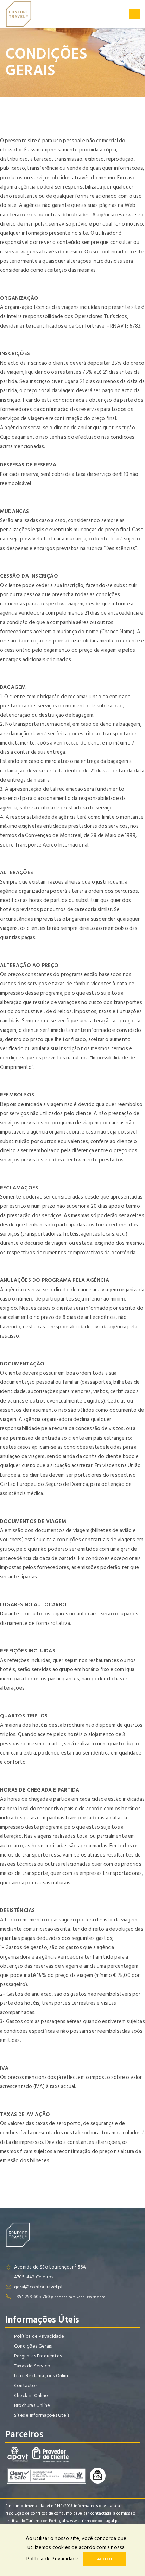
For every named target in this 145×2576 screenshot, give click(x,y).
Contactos (26, 2386)
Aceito (105, 2559)
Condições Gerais (33, 2346)
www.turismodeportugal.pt (93, 2521)
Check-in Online (31, 2395)
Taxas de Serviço (32, 2366)
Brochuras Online (32, 2405)
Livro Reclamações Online (42, 2376)
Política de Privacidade (39, 2336)
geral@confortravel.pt (39, 2287)
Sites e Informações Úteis (42, 2415)
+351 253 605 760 (32, 2297)
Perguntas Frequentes (38, 2356)
